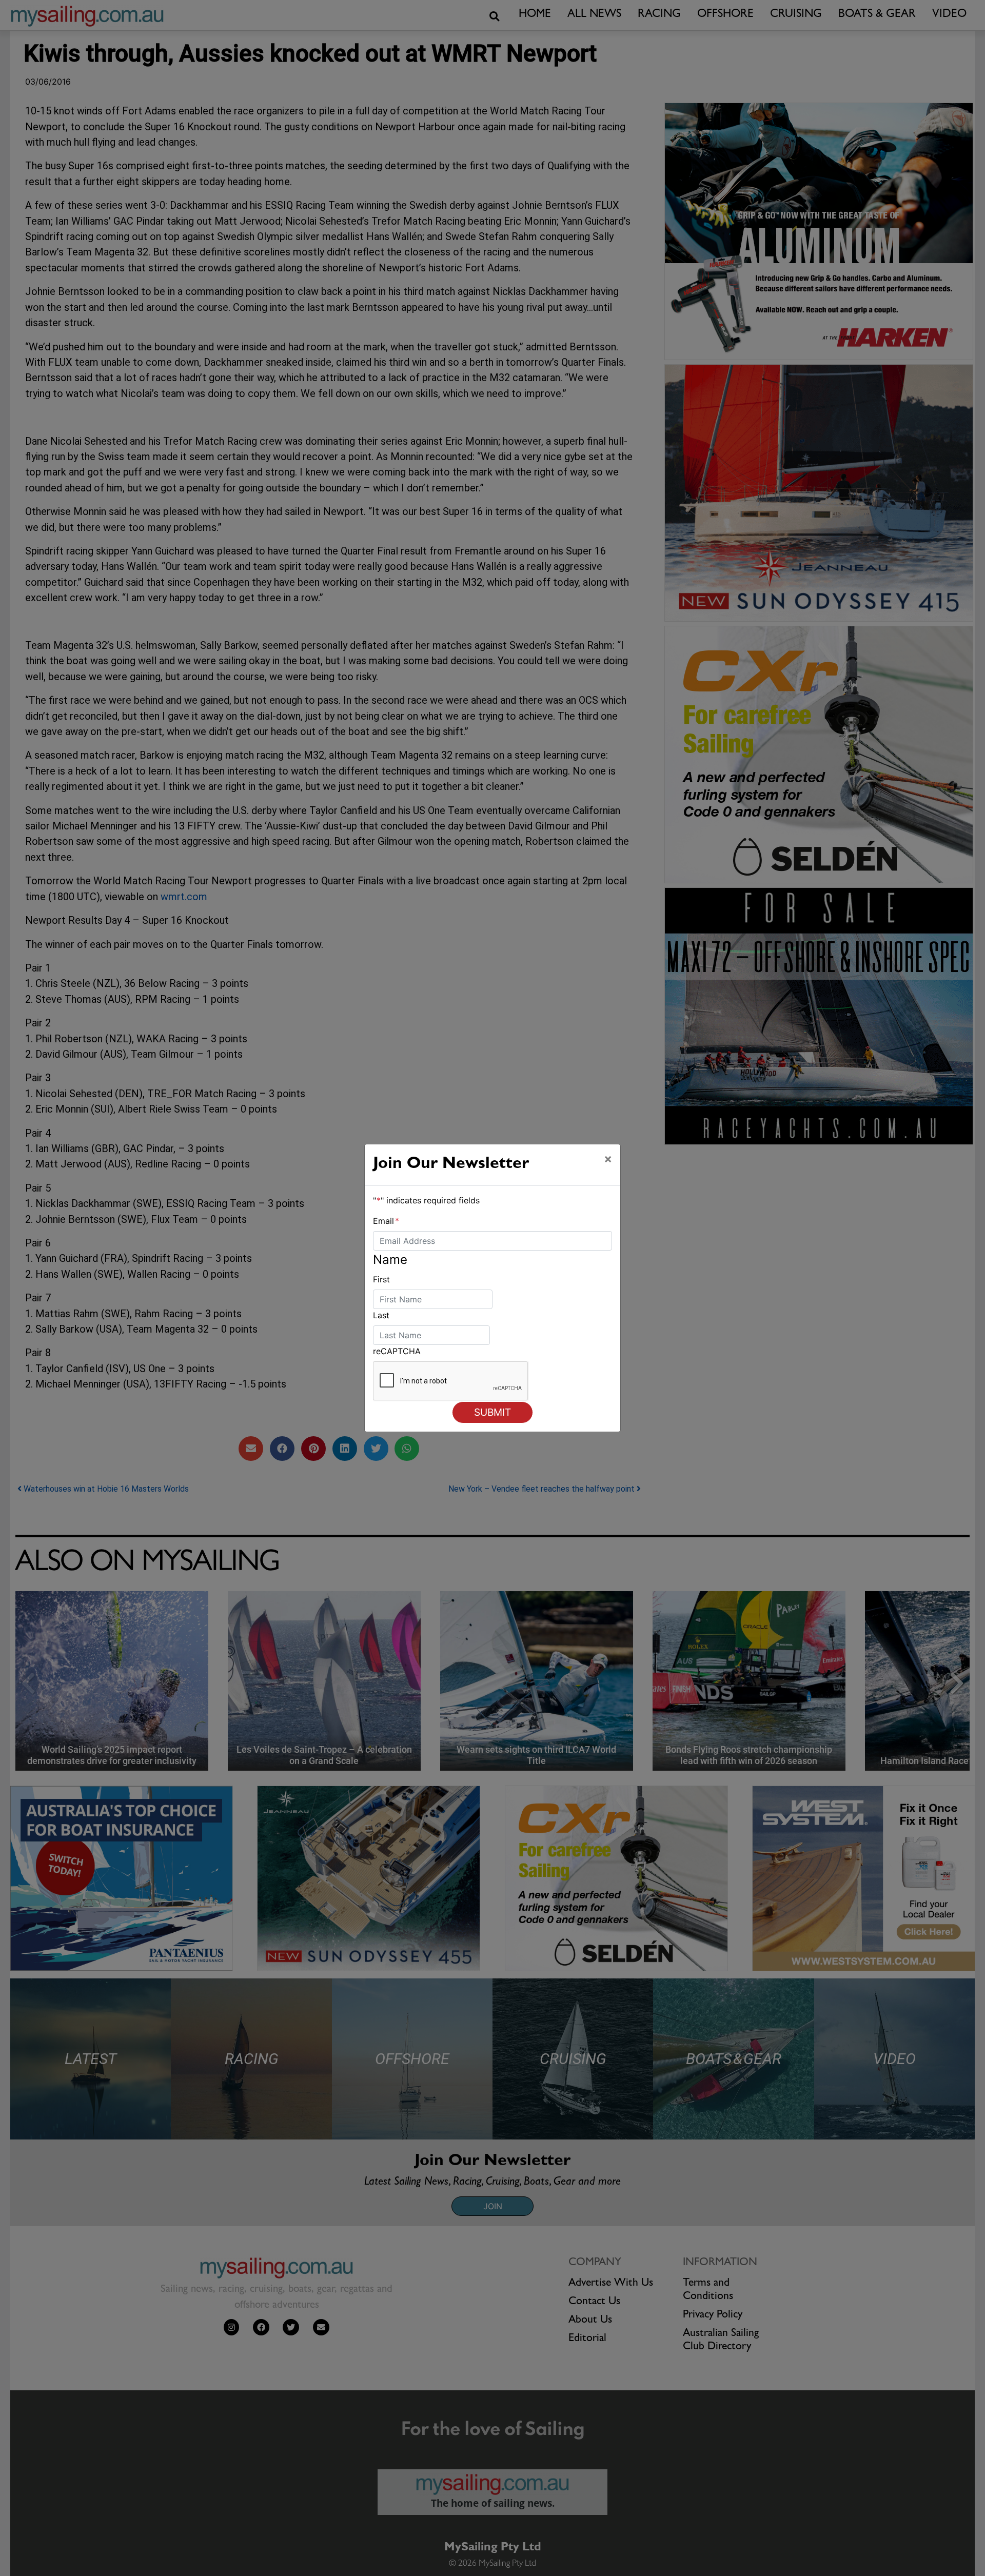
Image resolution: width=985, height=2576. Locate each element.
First (381, 1279)
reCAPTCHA (397, 1351)
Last (381, 1315)
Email (386, 1221)
